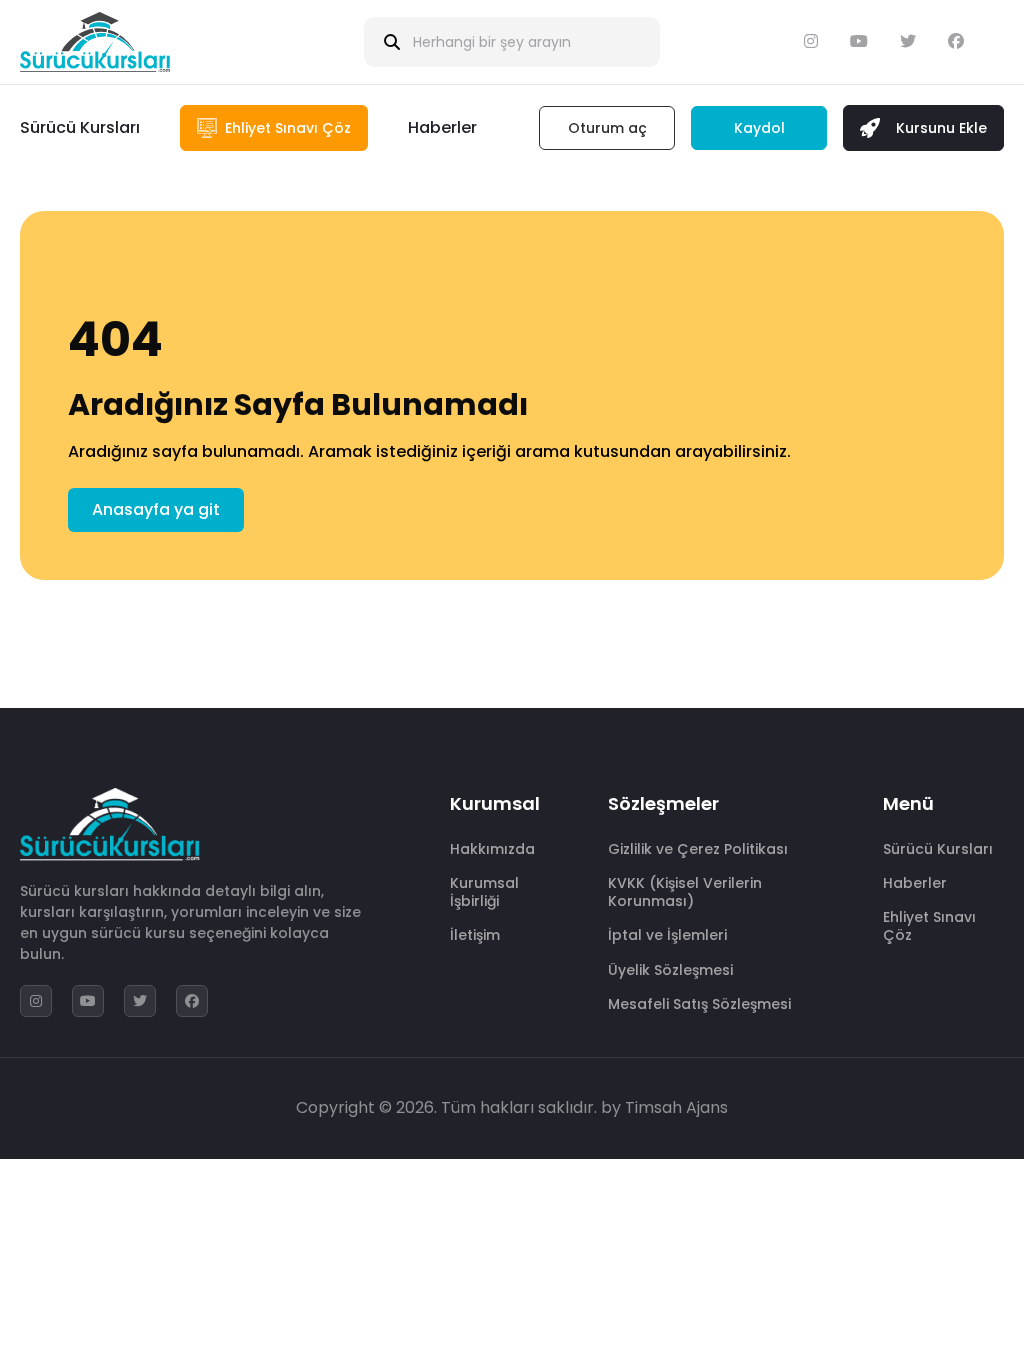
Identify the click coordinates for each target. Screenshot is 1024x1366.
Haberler (442, 127)
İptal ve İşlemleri (667, 935)
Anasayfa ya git (156, 509)
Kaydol (759, 128)
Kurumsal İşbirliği (484, 892)
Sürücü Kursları (80, 127)
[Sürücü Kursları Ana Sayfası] (95, 42)
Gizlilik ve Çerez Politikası (698, 849)
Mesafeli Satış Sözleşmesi (699, 1004)
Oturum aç (607, 128)
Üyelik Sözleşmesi (670, 970)
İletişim (475, 935)
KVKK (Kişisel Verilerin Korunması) (685, 892)
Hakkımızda (492, 849)
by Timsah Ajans (664, 1107)
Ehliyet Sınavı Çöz (929, 926)
